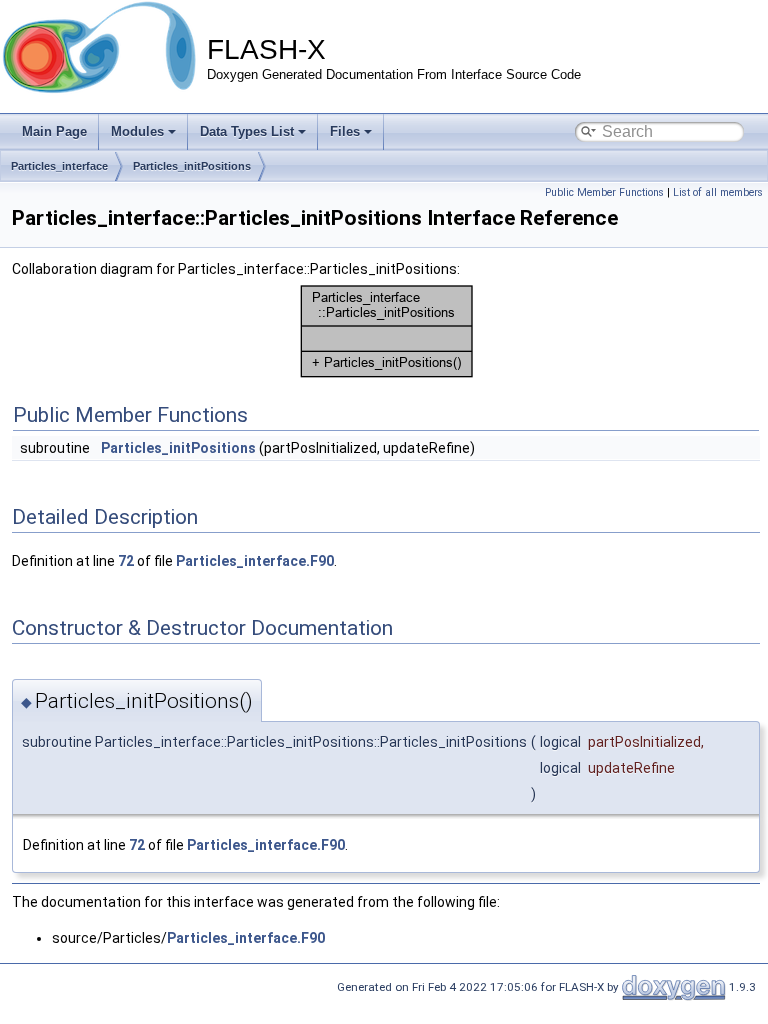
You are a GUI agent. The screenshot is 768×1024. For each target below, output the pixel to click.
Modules (137, 131)
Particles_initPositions (192, 166)
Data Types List (247, 131)
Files (345, 131)
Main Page (54, 131)
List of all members (718, 192)
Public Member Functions (604, 192)
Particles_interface (59, 166)
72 (126, 561)
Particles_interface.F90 (255, 561)
